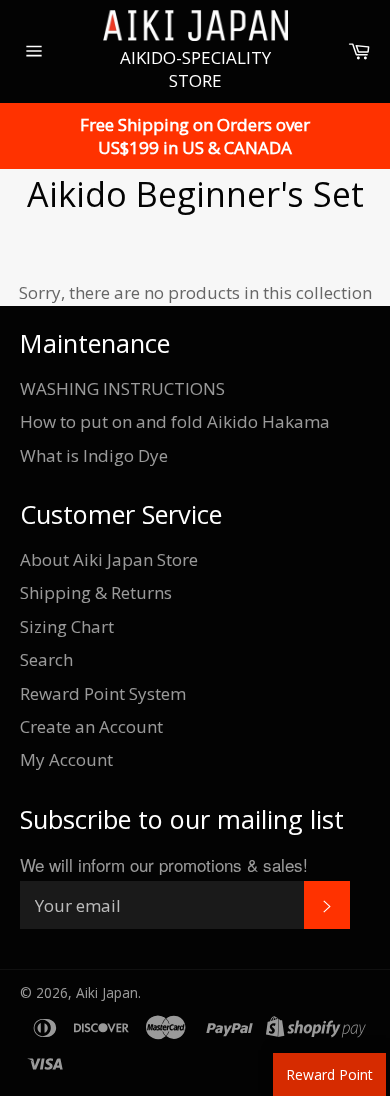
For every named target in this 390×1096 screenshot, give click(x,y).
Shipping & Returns (96, 592)
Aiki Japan (107, 992)
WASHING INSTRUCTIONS (122, 388)
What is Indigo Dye (94, 455)
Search (46, 659)
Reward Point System (103, 693)
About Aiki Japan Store (109, 559)
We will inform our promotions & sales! (164, 864)
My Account (66, 759)
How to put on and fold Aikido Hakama (175, 421)
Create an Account (91, 726)
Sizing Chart (67, 626)
